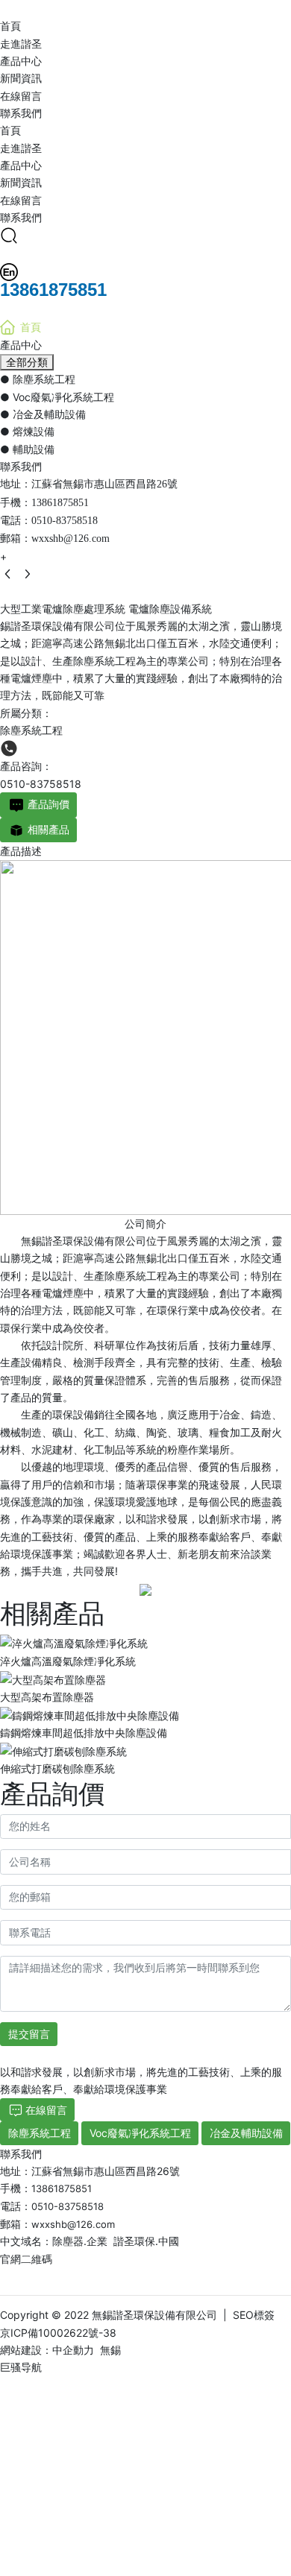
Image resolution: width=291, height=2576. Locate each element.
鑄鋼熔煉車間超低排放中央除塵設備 (84, 1733)
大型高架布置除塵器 (47, 1697)
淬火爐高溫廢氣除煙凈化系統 (68, 1661)
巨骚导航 (21, 2367)
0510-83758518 (65, 521)
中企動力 (73, 2350)
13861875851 (60, 503)
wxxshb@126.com (71, 539)
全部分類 (27, 362)
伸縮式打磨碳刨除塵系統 (57, 1768)
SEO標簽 (254, 2315)
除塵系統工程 (31, 730)
